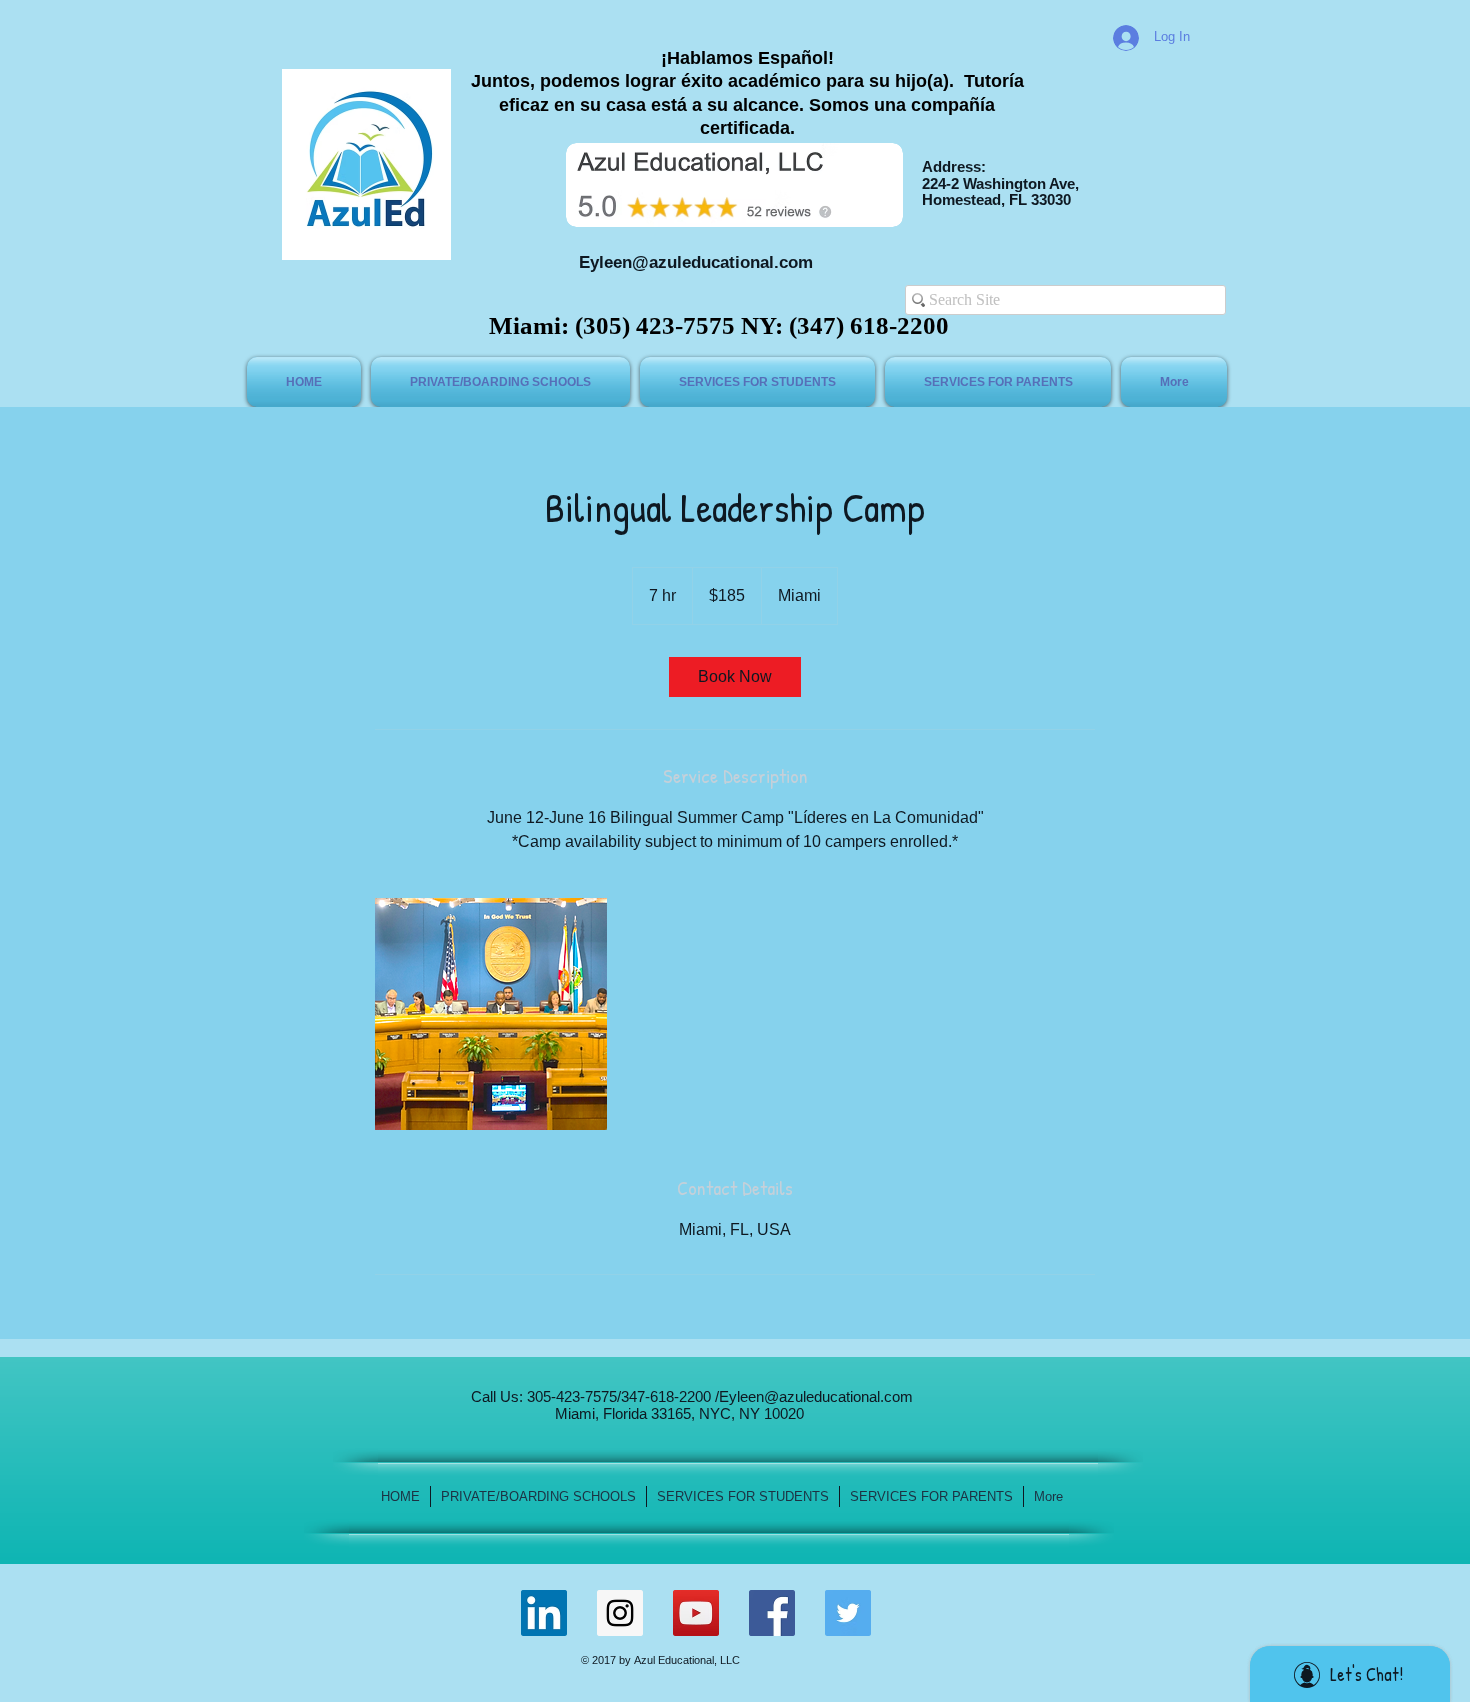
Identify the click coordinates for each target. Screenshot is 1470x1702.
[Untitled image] (491, 1014)
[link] (735, 677)
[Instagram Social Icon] (620, 1613)
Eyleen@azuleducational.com (696, 262)
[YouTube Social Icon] (696, 1613)
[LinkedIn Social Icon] (544, 1613)
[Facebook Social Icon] (772, 1613)
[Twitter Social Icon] (848, 1613)
